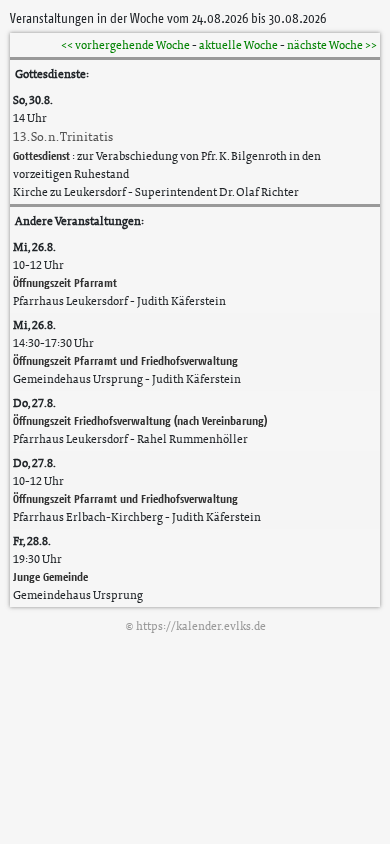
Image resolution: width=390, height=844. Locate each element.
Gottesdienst (41, 155)
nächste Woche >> (332, 45)
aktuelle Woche (238, 45)
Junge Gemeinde (50, 576)
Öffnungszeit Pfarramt (65, 282)
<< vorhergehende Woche (125, 45)
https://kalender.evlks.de (201, 626)
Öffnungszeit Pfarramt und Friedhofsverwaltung (125, 360)
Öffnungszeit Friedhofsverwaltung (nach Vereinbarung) (140, 420)
